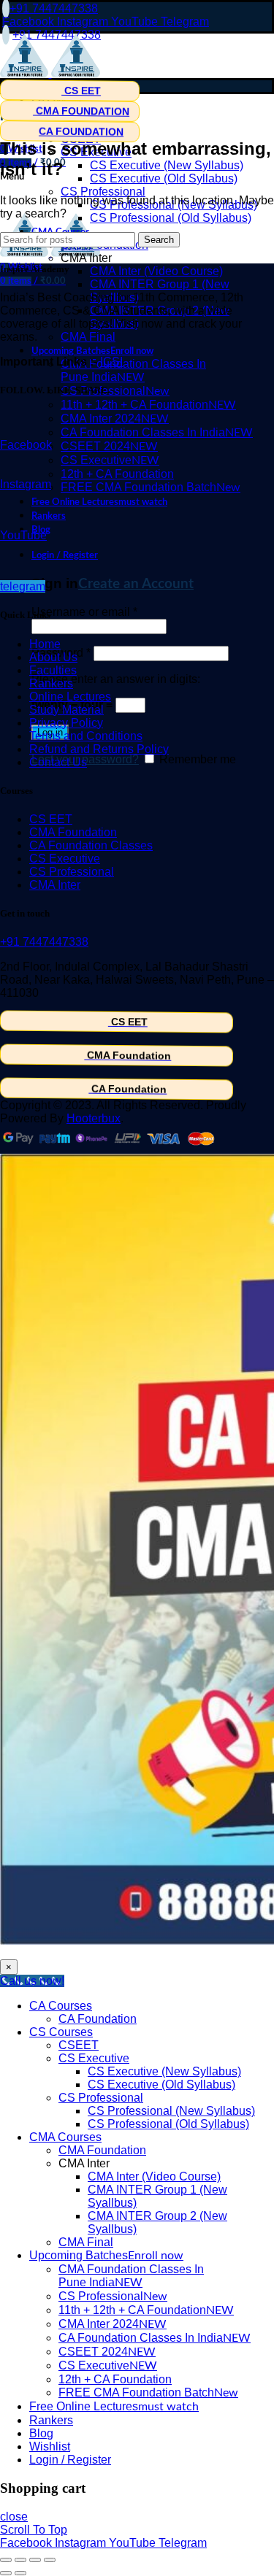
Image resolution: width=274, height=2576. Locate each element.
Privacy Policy (66, 723)
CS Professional (72, 872)
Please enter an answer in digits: (116, 679)
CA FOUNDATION (81, 132)
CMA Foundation (73, 832)
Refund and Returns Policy (99, 749)
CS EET (81, 90)
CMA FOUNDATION (81, 111)
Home (45, 644)
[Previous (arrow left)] (6, 2573)
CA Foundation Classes (91, 845)
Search (159, 240)
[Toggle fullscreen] (35, 2560)
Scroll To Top (34, 2530)
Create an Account (136, 584)
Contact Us (58, 762)
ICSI (111, 362)
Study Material (66, 710)
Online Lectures (70, 697)
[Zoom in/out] (50, 2560)
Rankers (51, 683)
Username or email (84, 612)
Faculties (53, 670)
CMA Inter (55, 885)
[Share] (20, 2560)
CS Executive (65, 859)
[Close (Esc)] (6, 2560)
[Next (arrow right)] (20, 2573)
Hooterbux (94, 1118)
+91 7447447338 (54, 8)
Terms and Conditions (86, 736)
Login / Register (70, 2460)
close (14, 2517)
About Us (53, 657)
